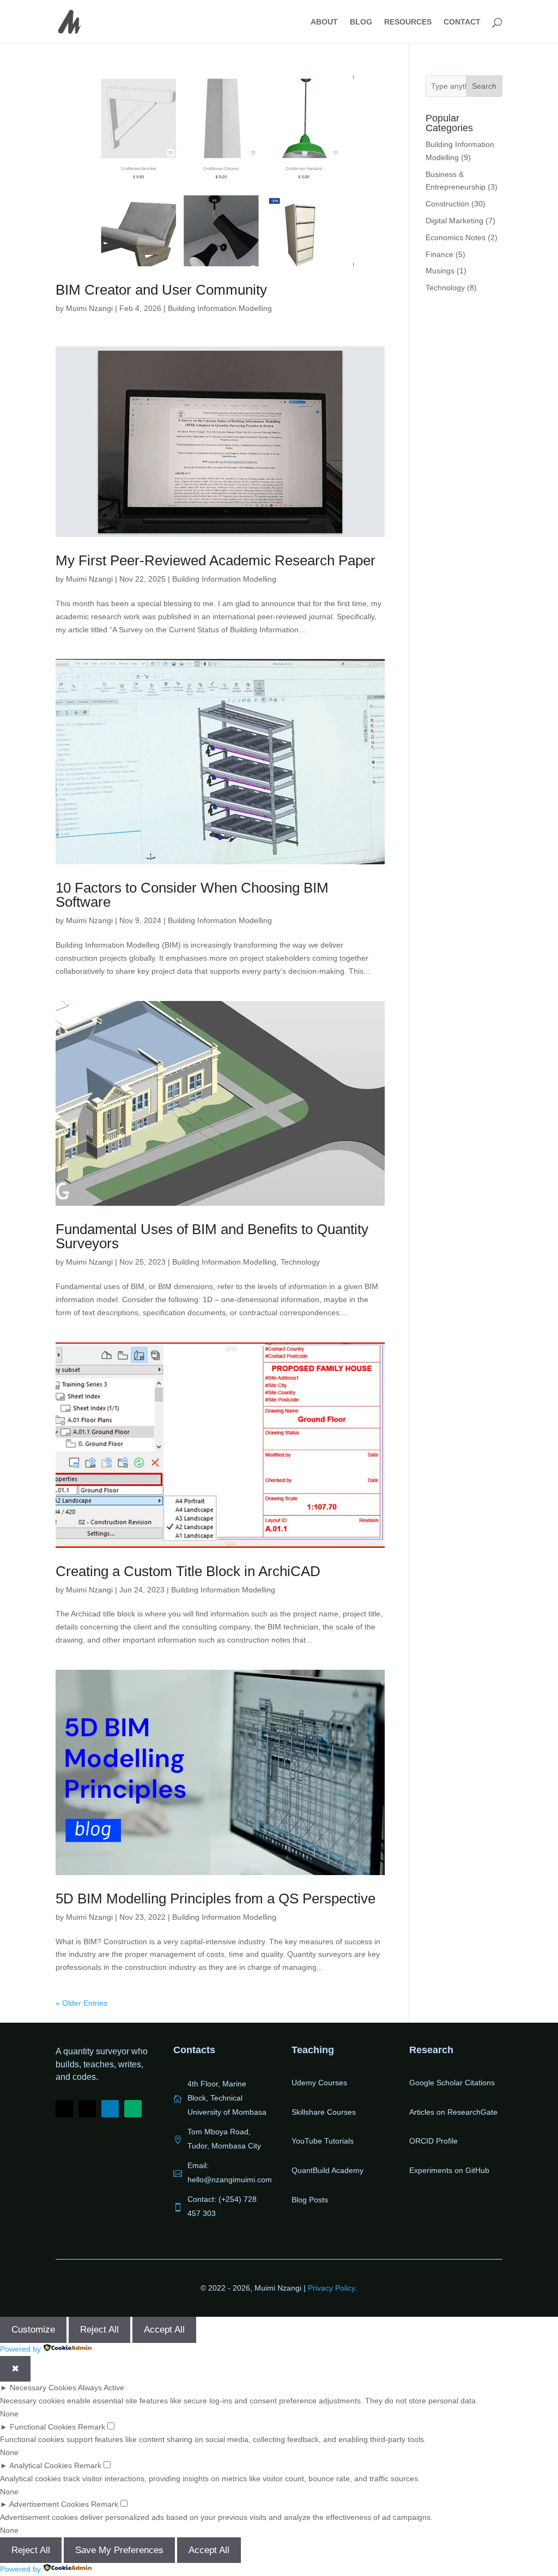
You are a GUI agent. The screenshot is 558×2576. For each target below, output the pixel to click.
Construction (447, 204)
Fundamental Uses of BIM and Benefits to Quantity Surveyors (212, 1236)
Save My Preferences (119, 2550)
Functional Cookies (43, 2427)
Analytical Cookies (41, 2465)
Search (484, 86)
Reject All (99, 2330)
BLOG (361, 22)
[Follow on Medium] (133, 2109)
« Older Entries (81, 2003)
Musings (440, 271)
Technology (300, 1262)
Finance (439, 254)
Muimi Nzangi (89, 308)
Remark (92, 2427)
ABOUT (324, 22)
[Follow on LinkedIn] (110, 2109)
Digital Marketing (454, 221)
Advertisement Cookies (49, 2504)
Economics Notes (456, 237)
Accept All (164, 2330)
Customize (33, 2330)
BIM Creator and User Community (161, 290)
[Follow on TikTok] (64, 2109)
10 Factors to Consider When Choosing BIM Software (192, 895)
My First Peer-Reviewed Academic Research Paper (216, 560)
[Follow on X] (87, 2109)
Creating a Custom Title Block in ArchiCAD (188, 1571)
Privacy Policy (332, 2288)
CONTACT (462, 22)
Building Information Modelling (220, 308)
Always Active (101, 2388)
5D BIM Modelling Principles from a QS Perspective (216, 1899)
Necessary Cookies (43, 2388)
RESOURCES (408, 22)
